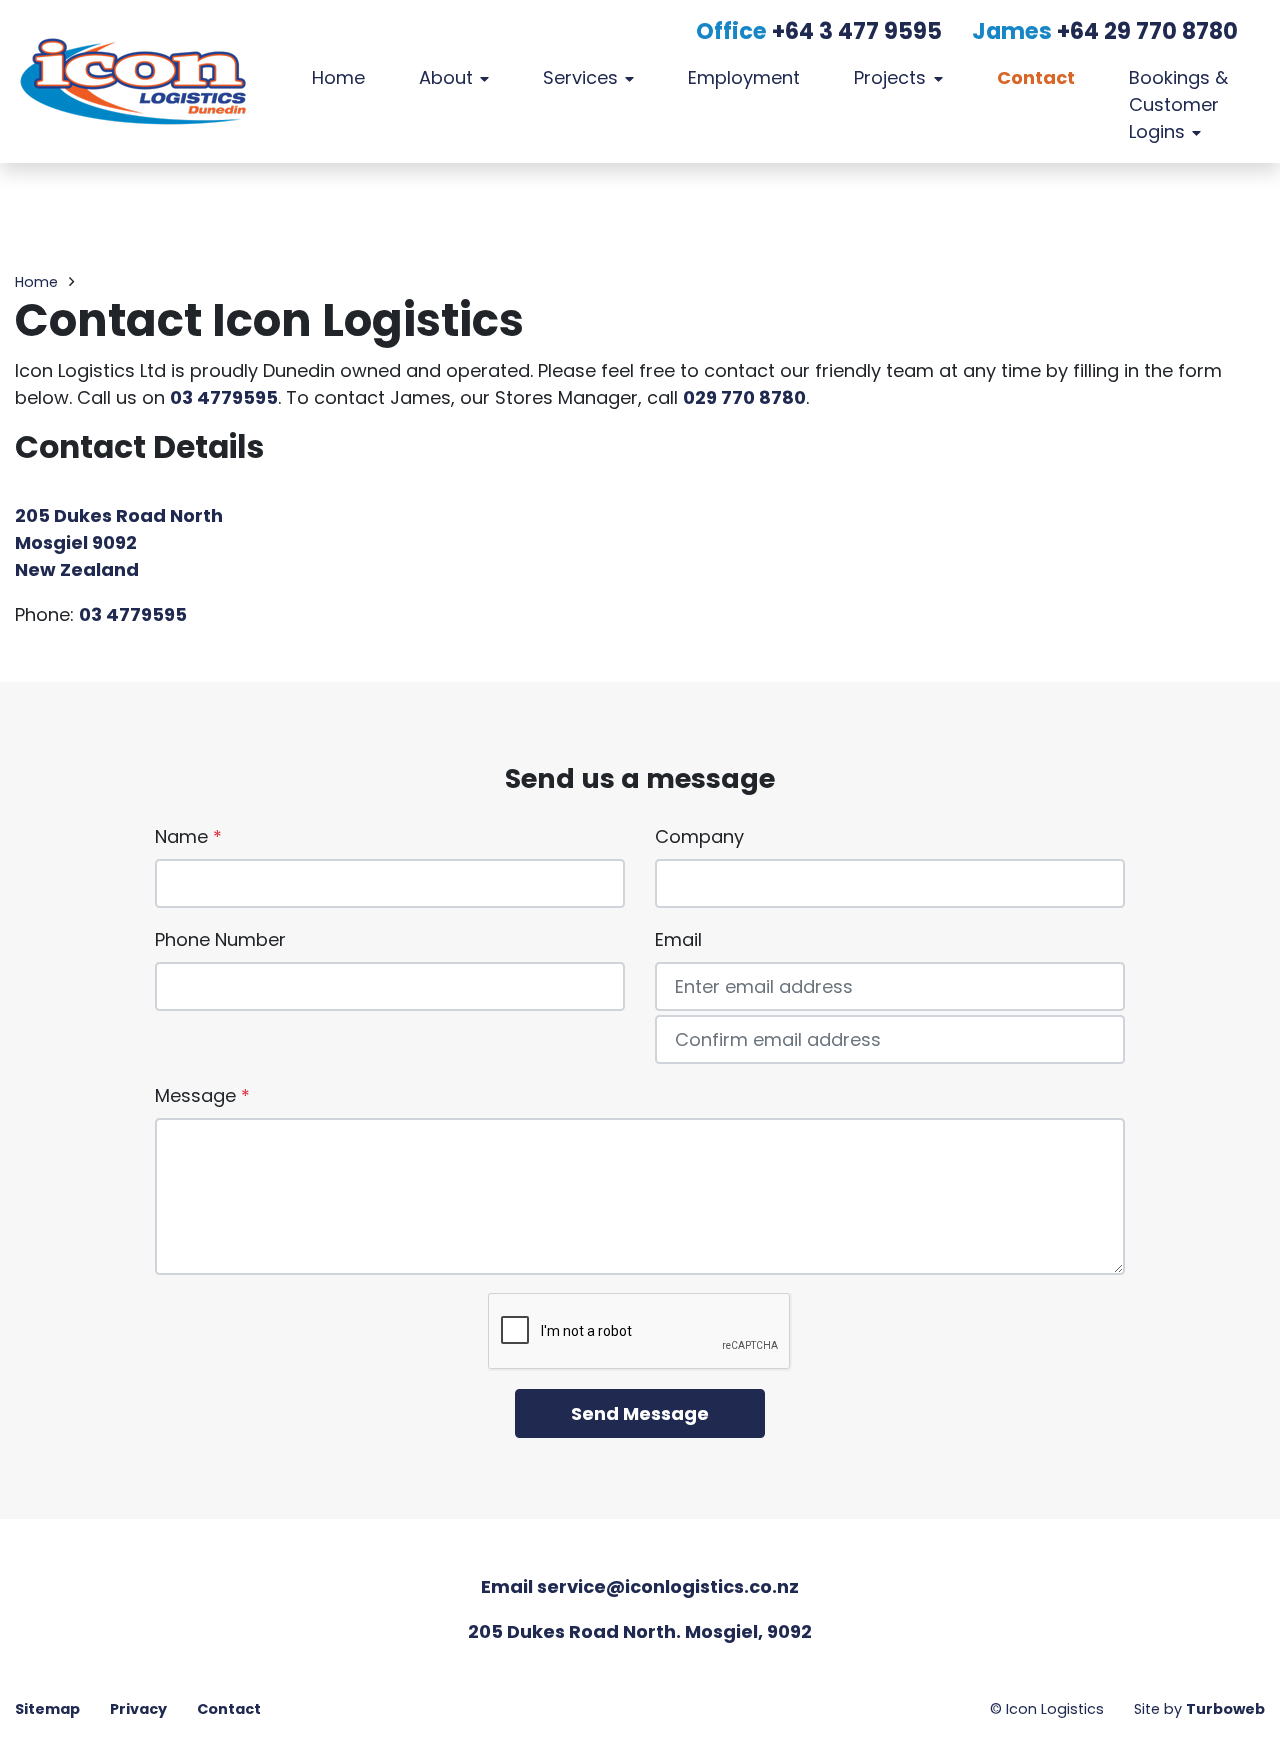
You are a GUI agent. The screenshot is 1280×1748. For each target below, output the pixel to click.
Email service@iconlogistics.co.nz (640, 1586)
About (446, 77)
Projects (890, 77)
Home (338, 77)
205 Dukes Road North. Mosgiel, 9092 (640, 1631)
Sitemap (47, 1709)
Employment (744, 77)
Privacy (138, 1709)
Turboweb (1225, 1709)
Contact (1036, 77)
